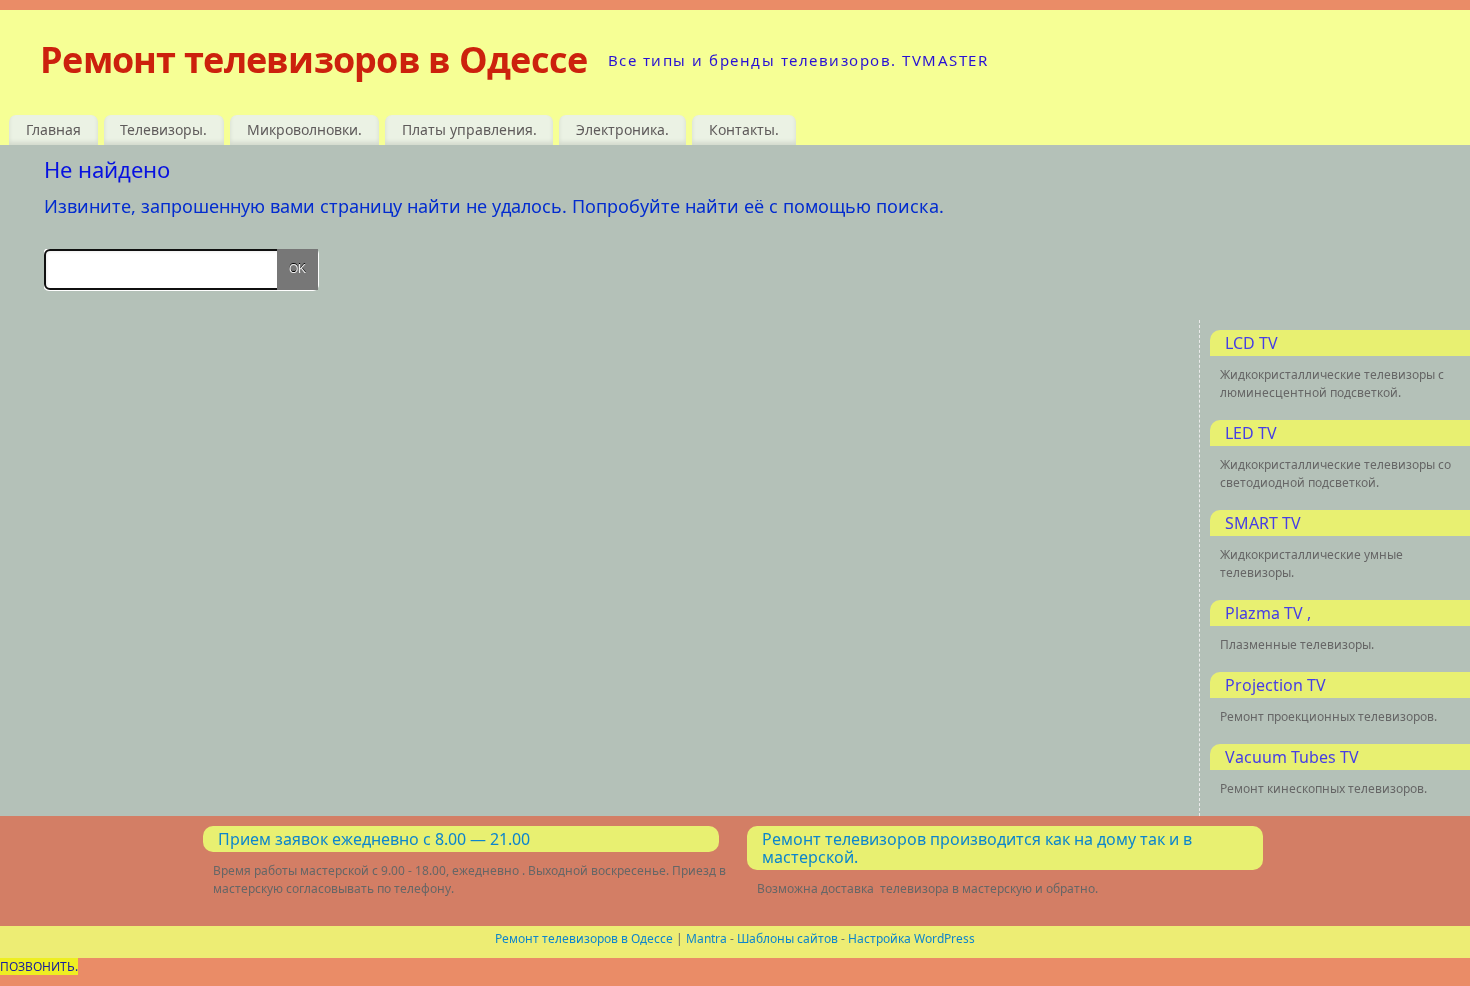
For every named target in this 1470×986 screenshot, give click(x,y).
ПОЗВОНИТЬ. (39, 966)
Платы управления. (469, 129)
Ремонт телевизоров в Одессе (314, 59)
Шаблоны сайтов (787, 938)
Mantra (706, 938)
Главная (53, 129)
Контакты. (744, 129)
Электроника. (622, 129)
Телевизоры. (163, 129)
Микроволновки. (304, 129)
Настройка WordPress (911, 938)
